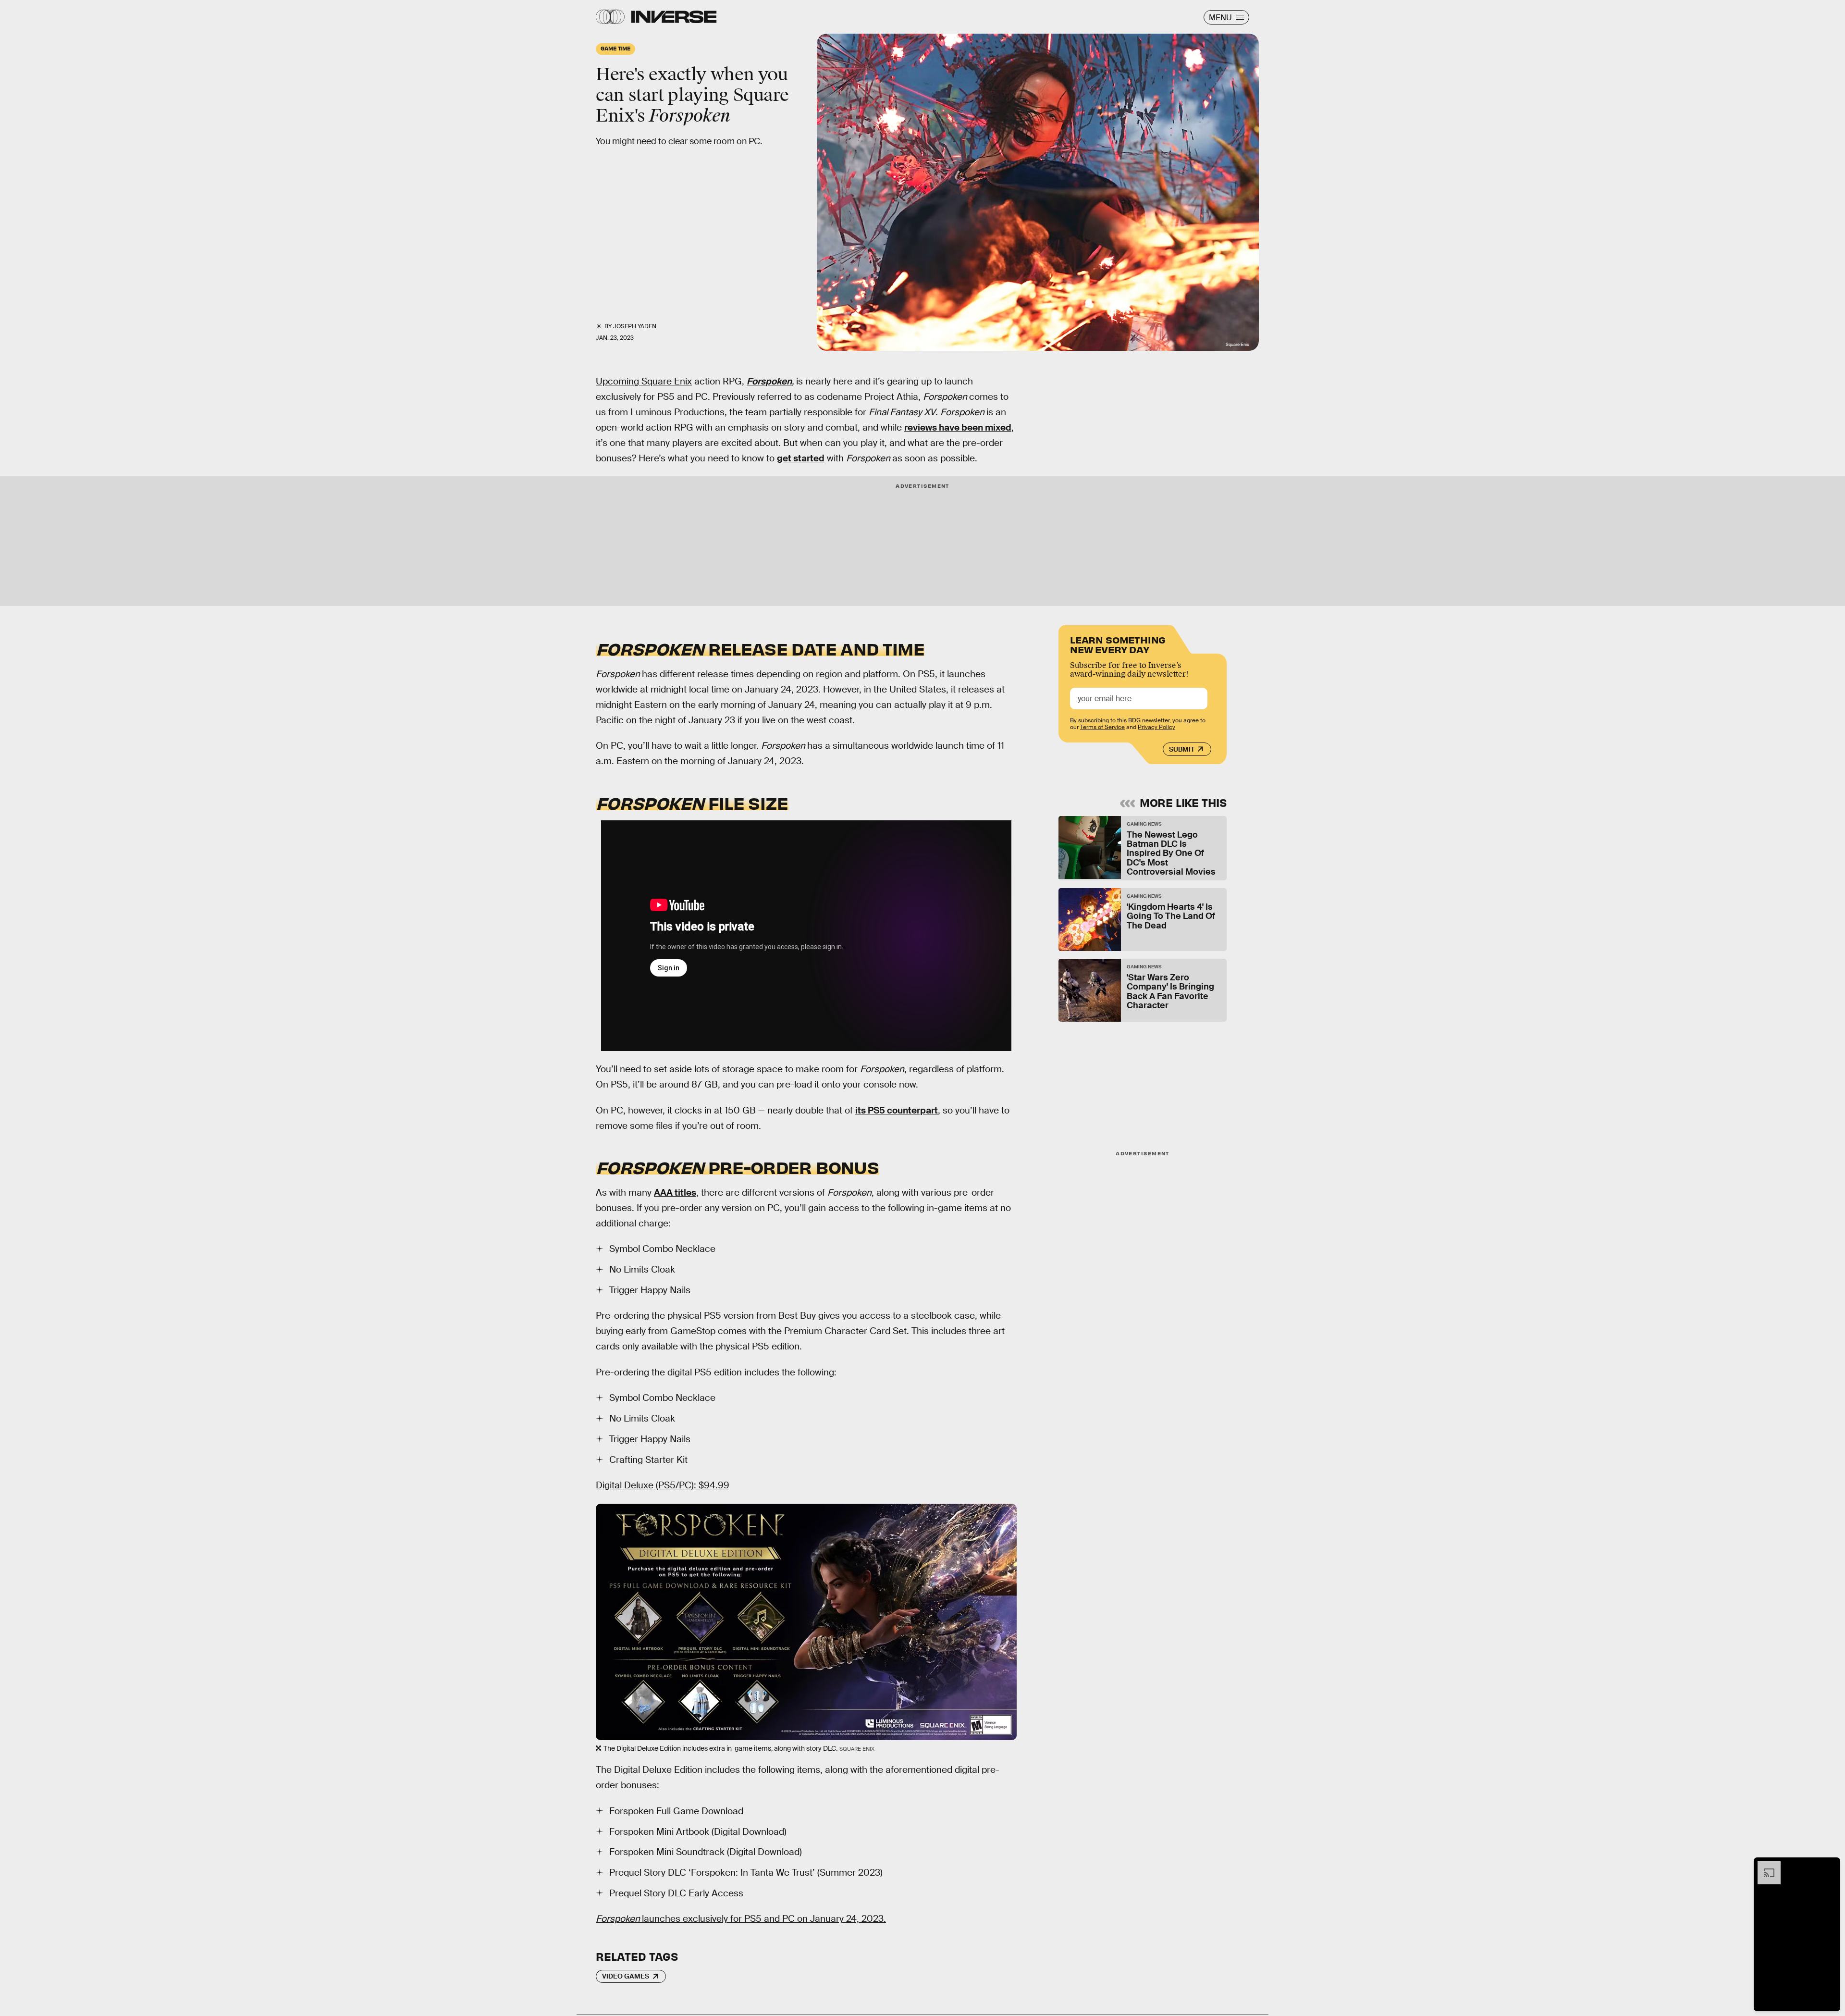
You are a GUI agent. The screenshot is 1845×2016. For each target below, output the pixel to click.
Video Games (626, 1976)
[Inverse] (674, 17)
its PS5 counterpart (897, 1110)
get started (801, 458)
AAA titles (675, 1193)
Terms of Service (1102, 727)
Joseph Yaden (635, 326)
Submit (1182, 749)
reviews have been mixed (958, 427)
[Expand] (1764, 1866)
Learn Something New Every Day (1118, 644)
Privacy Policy (1156, 727)
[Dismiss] (1830, 1866)
